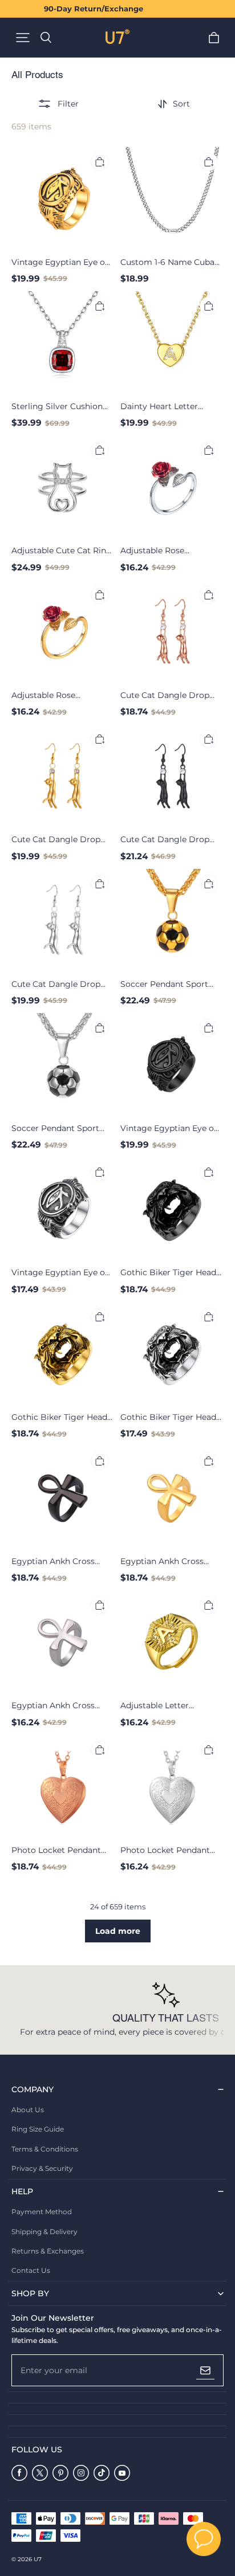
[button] (23, 38)
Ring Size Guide (38, 2129)
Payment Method (42, 2212)
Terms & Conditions (45, 2149)
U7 (38, 2559)
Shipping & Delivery (44, 2232)
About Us (28, 2110)
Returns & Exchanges (48, 2251)
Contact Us (31, 2270)
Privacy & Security (42, 2168)
